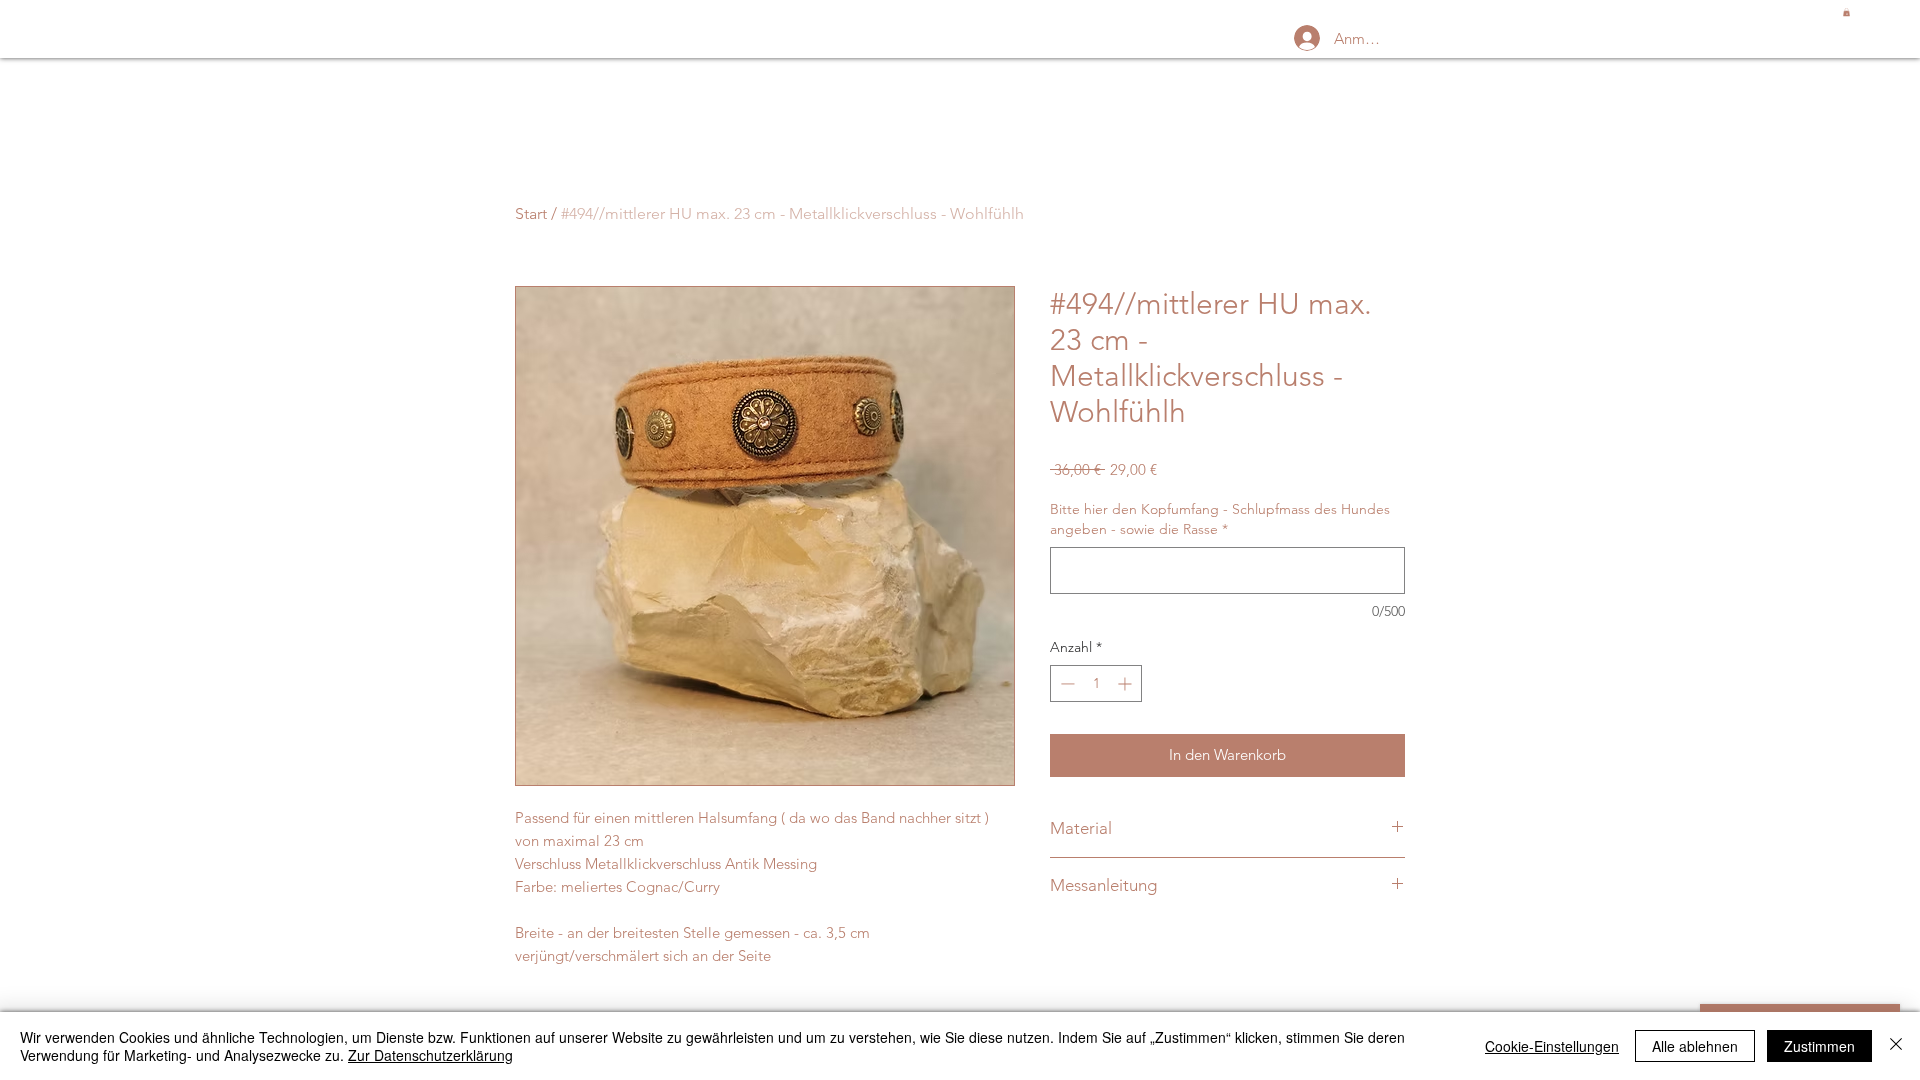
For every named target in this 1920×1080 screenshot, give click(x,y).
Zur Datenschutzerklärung (430, 1055)
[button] (1846, 12)
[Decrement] (1065, 683)
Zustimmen (1819, 1046)
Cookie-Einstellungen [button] (1552, 1046)
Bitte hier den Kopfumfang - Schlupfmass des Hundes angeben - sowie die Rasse (1220, 519)
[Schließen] (1896, 1046)
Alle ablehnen (1695, 1046)
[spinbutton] (1096, 683)
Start (531, 213)
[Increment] (1126, 683)
